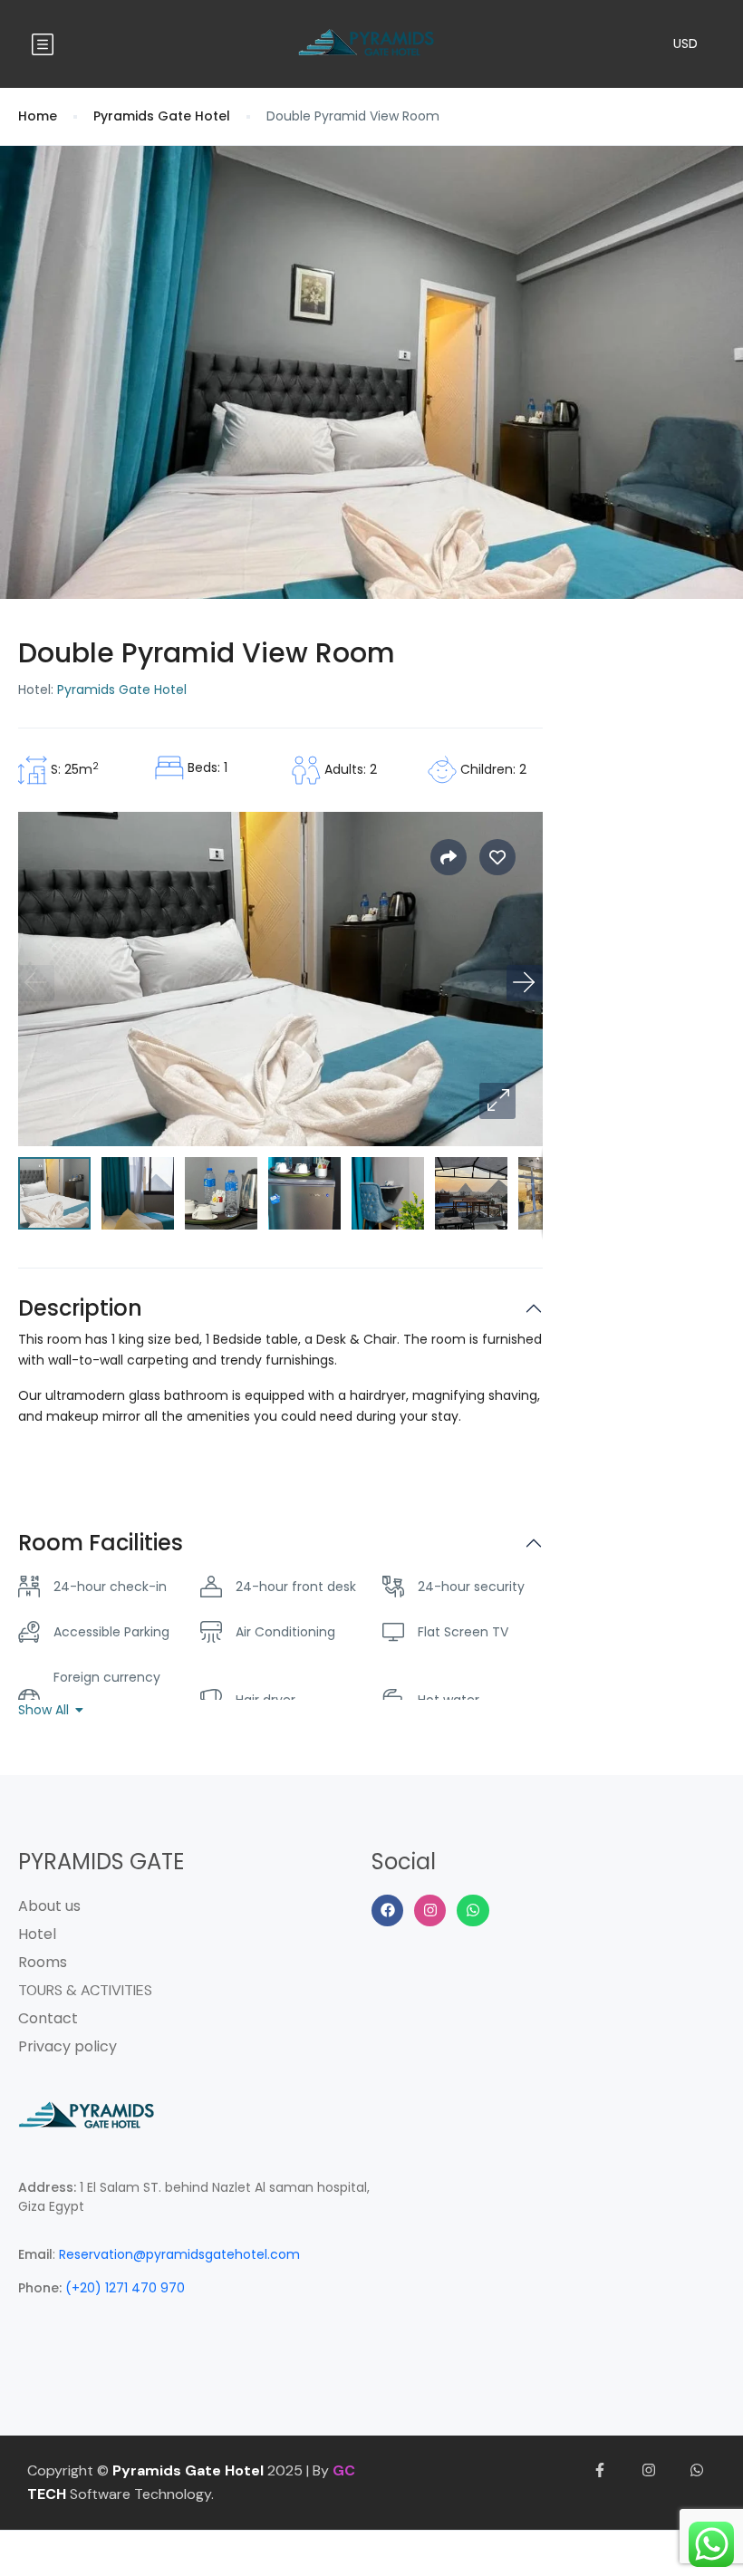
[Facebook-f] (600, 2471)
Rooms (43, 1962)
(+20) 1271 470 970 (125, 2288)
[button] (497, 1101)
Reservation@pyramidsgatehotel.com (179, 2254)
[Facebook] (387, 1910)
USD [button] (685, 43)
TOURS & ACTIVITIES (85, 1990)
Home (38, 116)
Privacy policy (68, 2046)
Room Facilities (101, 1544)
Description (80, 1309)
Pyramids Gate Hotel (162, 116)
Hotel (37, 1934)
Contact (48, 2018)
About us (49, 1906)
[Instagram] (430, 1910)
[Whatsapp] (473, 1910)
